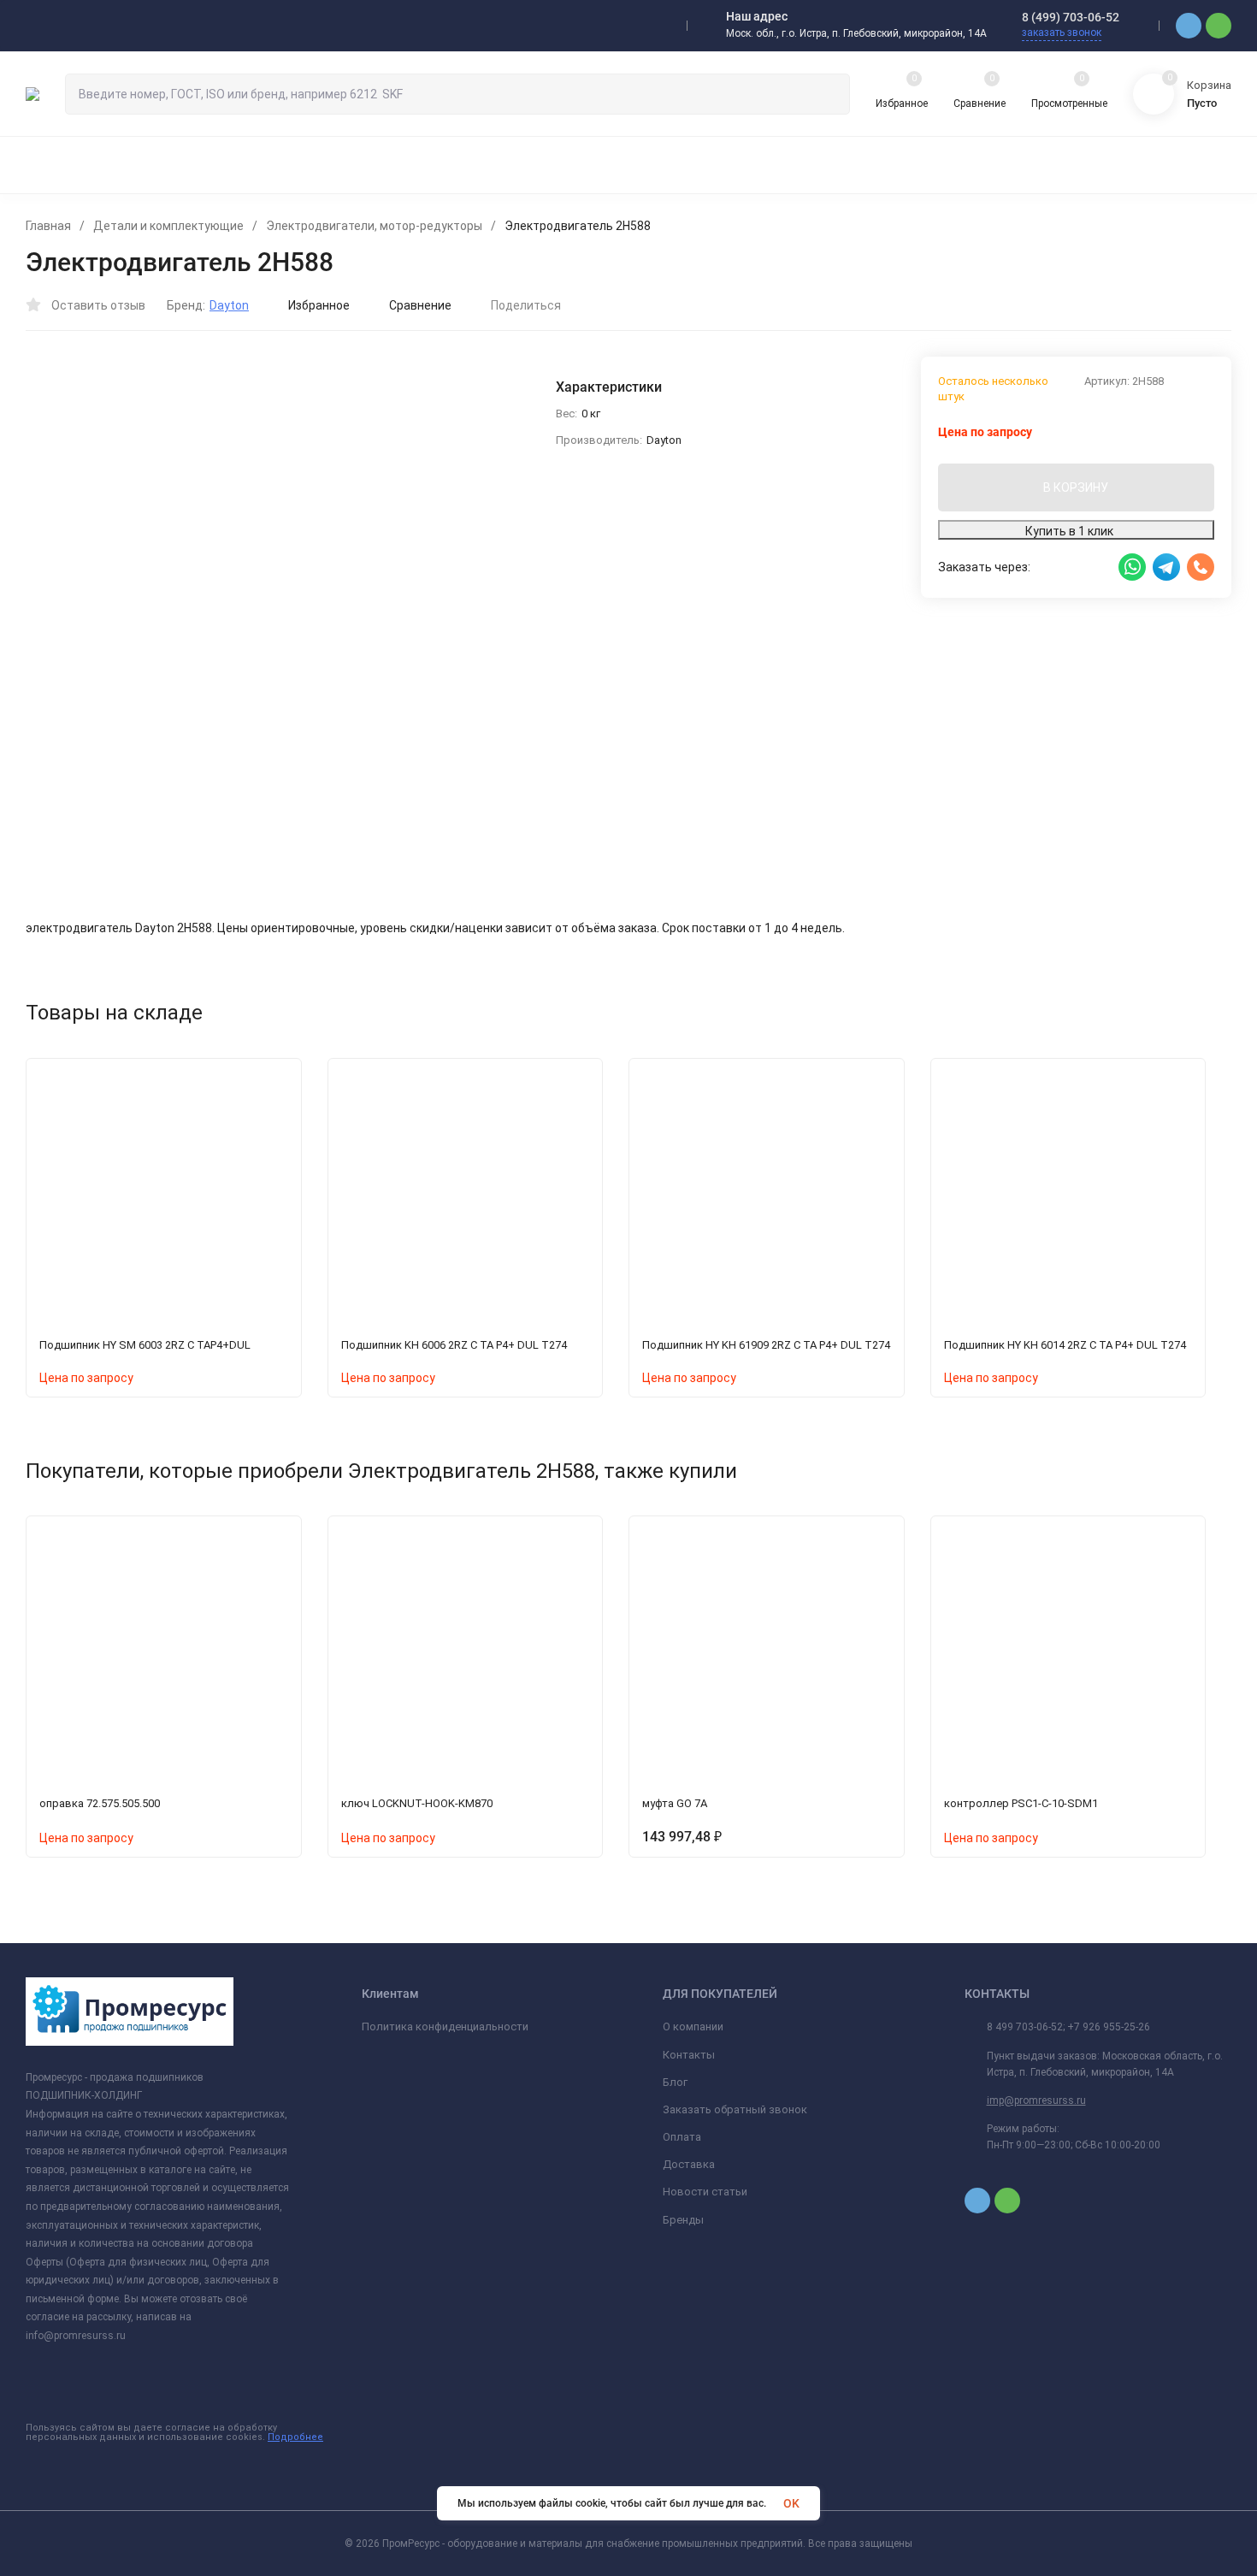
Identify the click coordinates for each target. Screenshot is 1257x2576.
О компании (693, 2027)
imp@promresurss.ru (1036, 2100)
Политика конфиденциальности (445, 2027)
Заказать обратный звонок (735, 2109)
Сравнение (420, 305)
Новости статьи (705, 2192)
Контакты (689, 2055)
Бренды (683, 2220)
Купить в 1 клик (1069, 531)
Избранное (319, 305)
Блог (675, 2082)
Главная (48, 226)
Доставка (689, 2164)
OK (791, 2503)
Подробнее (295, 2437)
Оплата (682, 2137)
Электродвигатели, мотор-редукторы (374, 226)
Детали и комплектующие (168, 226)
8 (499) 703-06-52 (1071, 17)
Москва (64, 26)
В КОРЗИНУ (1076, 487)
